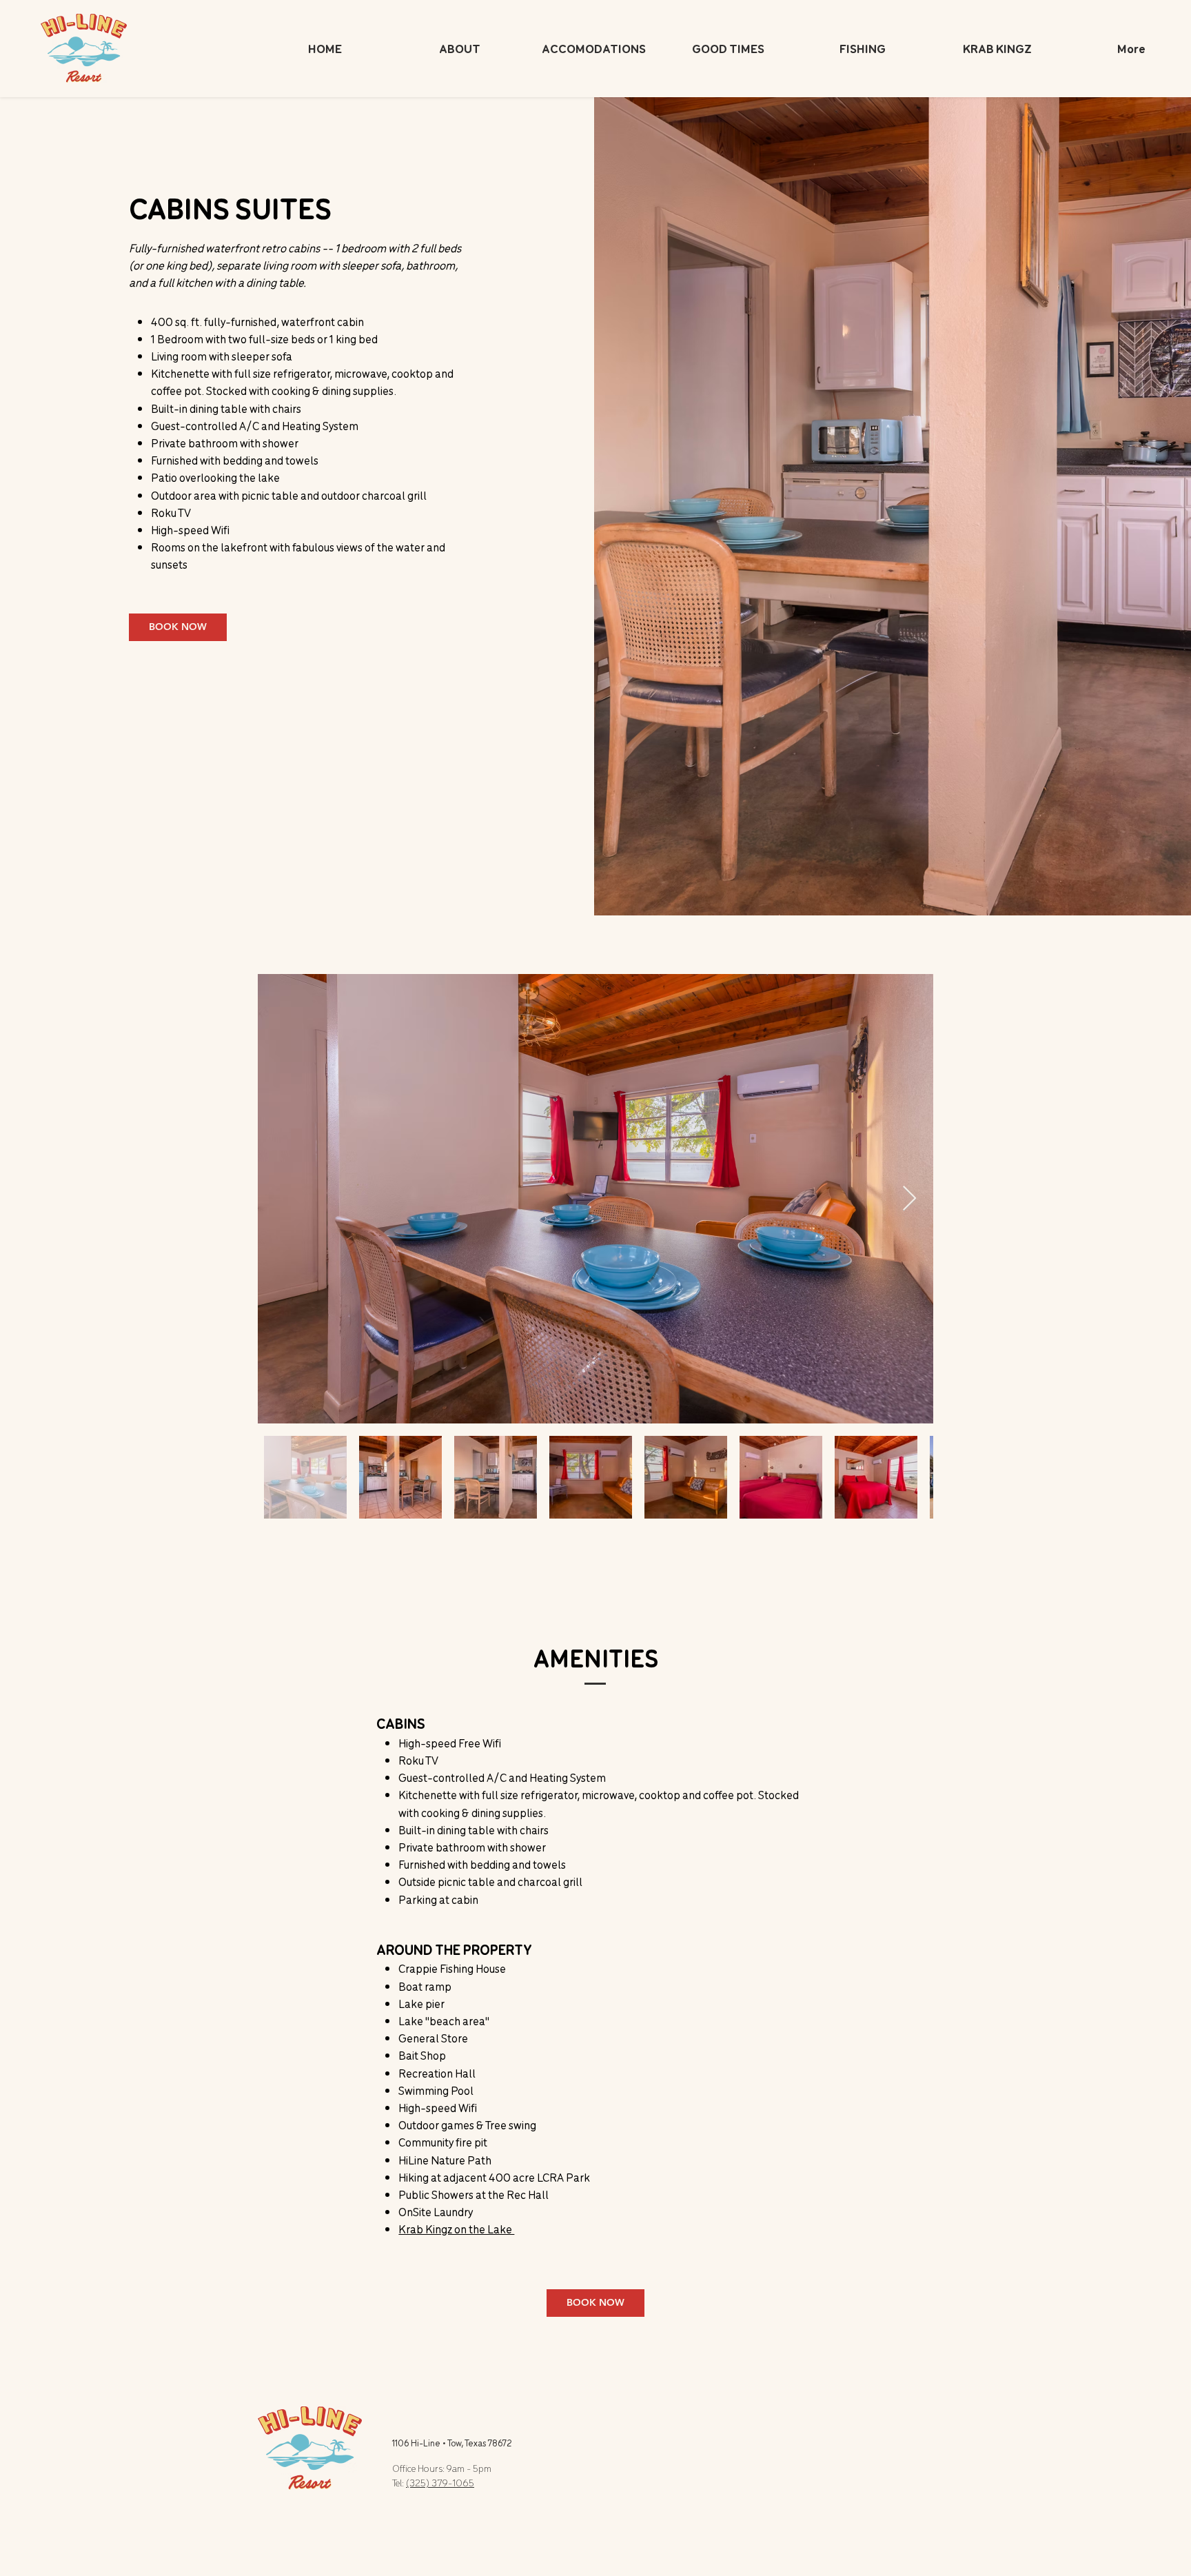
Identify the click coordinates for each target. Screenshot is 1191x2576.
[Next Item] (909, 1199)
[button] (594, 48)
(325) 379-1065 (440, 2483)
